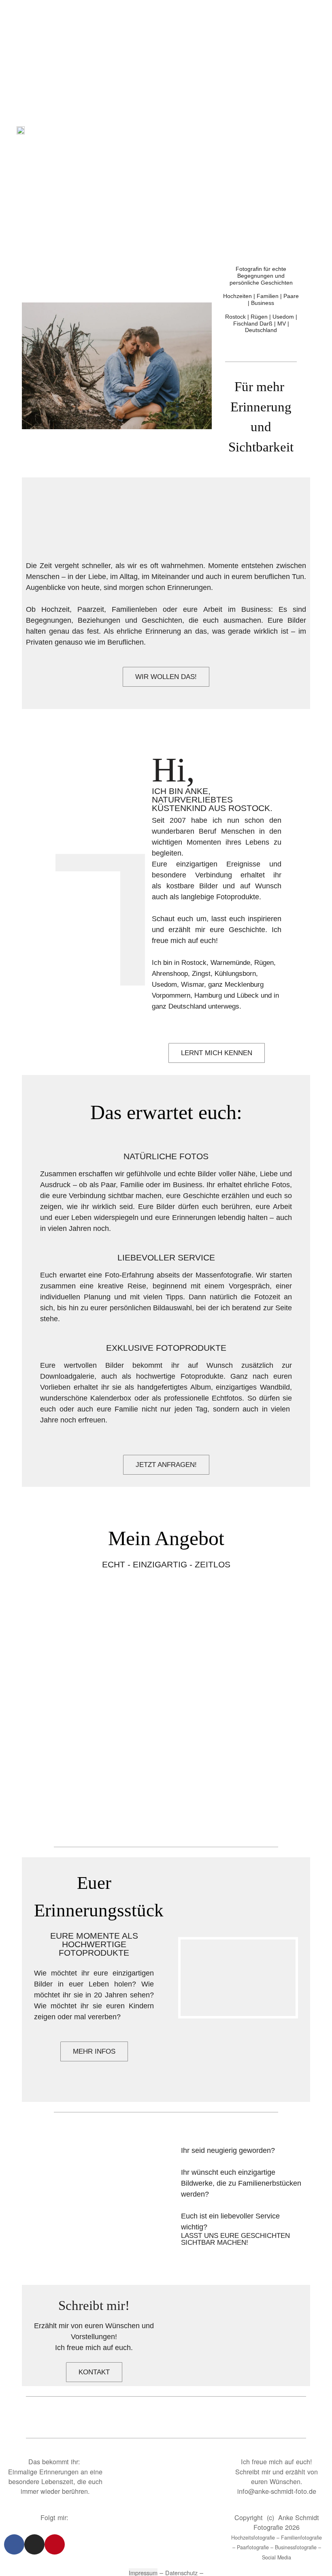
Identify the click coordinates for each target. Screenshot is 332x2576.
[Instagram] (34, 2544)
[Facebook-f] (14, 2544)
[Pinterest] (55, 2544)
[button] (304, 129)
